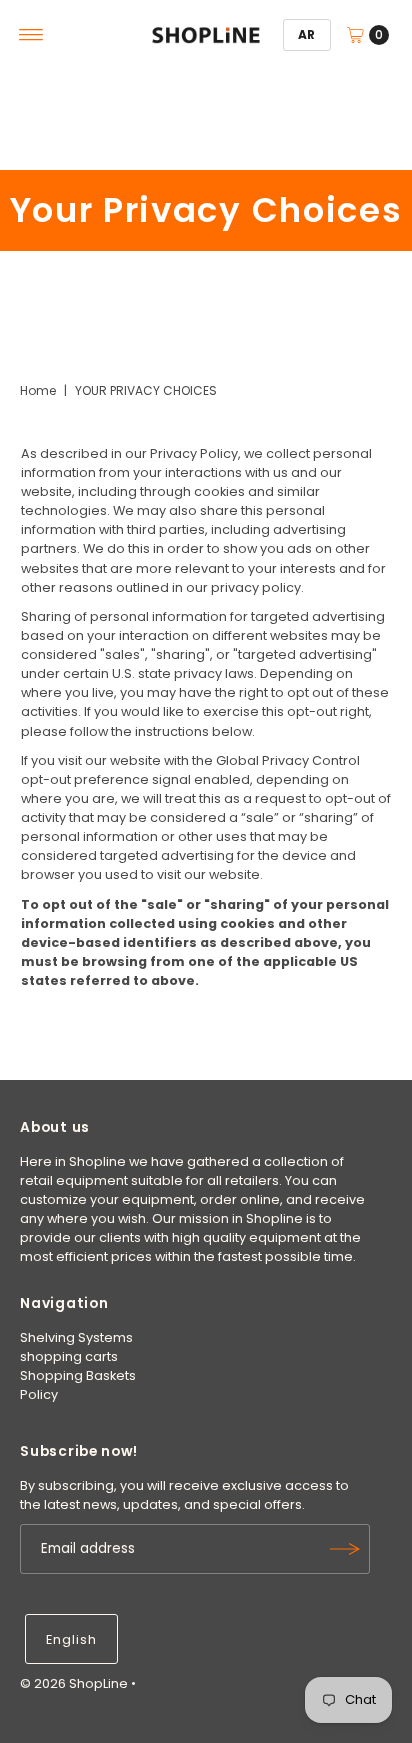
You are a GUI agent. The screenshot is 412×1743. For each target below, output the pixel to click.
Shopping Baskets (78, 1375)
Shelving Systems (76, 1337)
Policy (39, 1394)
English (71, 1639)
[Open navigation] (31, 35)
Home (38, 390)
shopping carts (69, 1356)
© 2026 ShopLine (74, 1683)
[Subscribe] (345, 1549)
